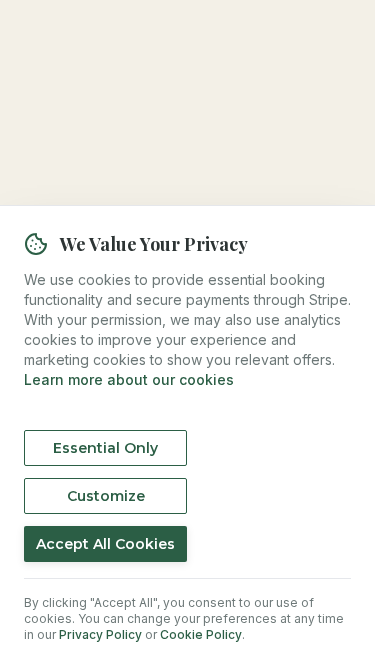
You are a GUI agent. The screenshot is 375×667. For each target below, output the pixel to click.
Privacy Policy (100, 634)
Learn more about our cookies (129, 379)
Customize (106, 496)
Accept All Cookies (105, 544)
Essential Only (105, 448)
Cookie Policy (201, 634)
